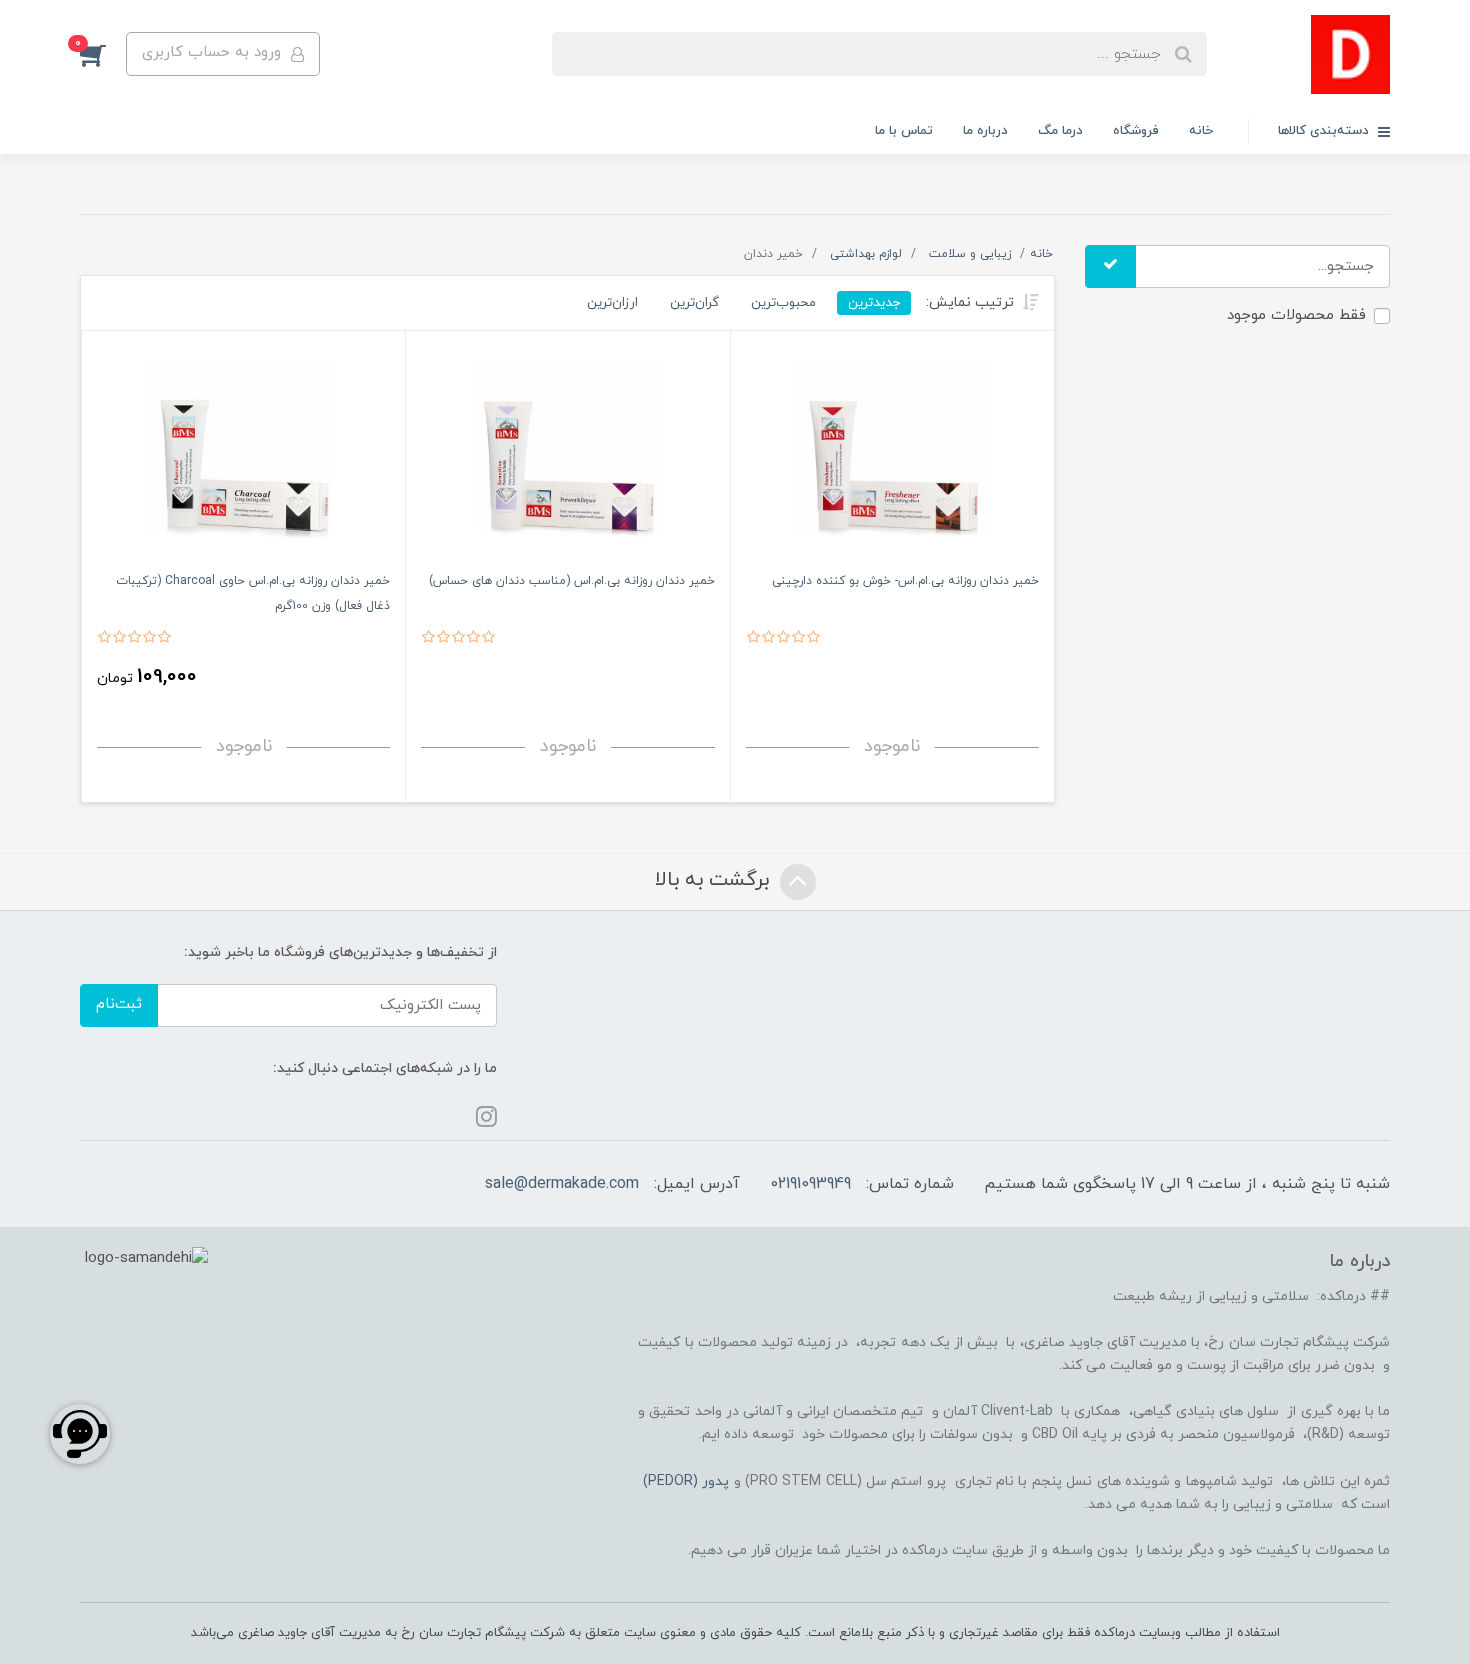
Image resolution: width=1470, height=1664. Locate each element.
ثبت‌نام (119, 1004)
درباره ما (985, 131)
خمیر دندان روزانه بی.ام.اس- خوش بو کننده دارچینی (905, 581)
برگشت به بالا (715, 880)
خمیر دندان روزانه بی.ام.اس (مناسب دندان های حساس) (572, 581)
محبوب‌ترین (783, 302)
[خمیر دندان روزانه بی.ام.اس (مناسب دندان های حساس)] (567, 456)
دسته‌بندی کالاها (1325, 131)
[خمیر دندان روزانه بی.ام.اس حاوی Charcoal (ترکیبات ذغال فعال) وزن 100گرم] (243, 456)
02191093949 (810, 1184)
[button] (103, 54)
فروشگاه (1136, 131)
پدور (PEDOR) (686, 1481)
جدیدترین (874, 302)
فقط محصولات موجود (1296, 315)
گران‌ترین (694, 302)
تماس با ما (904, 131)
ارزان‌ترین (612, 302)
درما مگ (1060, 131)
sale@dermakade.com (562, 1184)
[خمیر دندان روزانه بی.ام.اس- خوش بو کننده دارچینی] (892, 456)
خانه (1201, 131)
